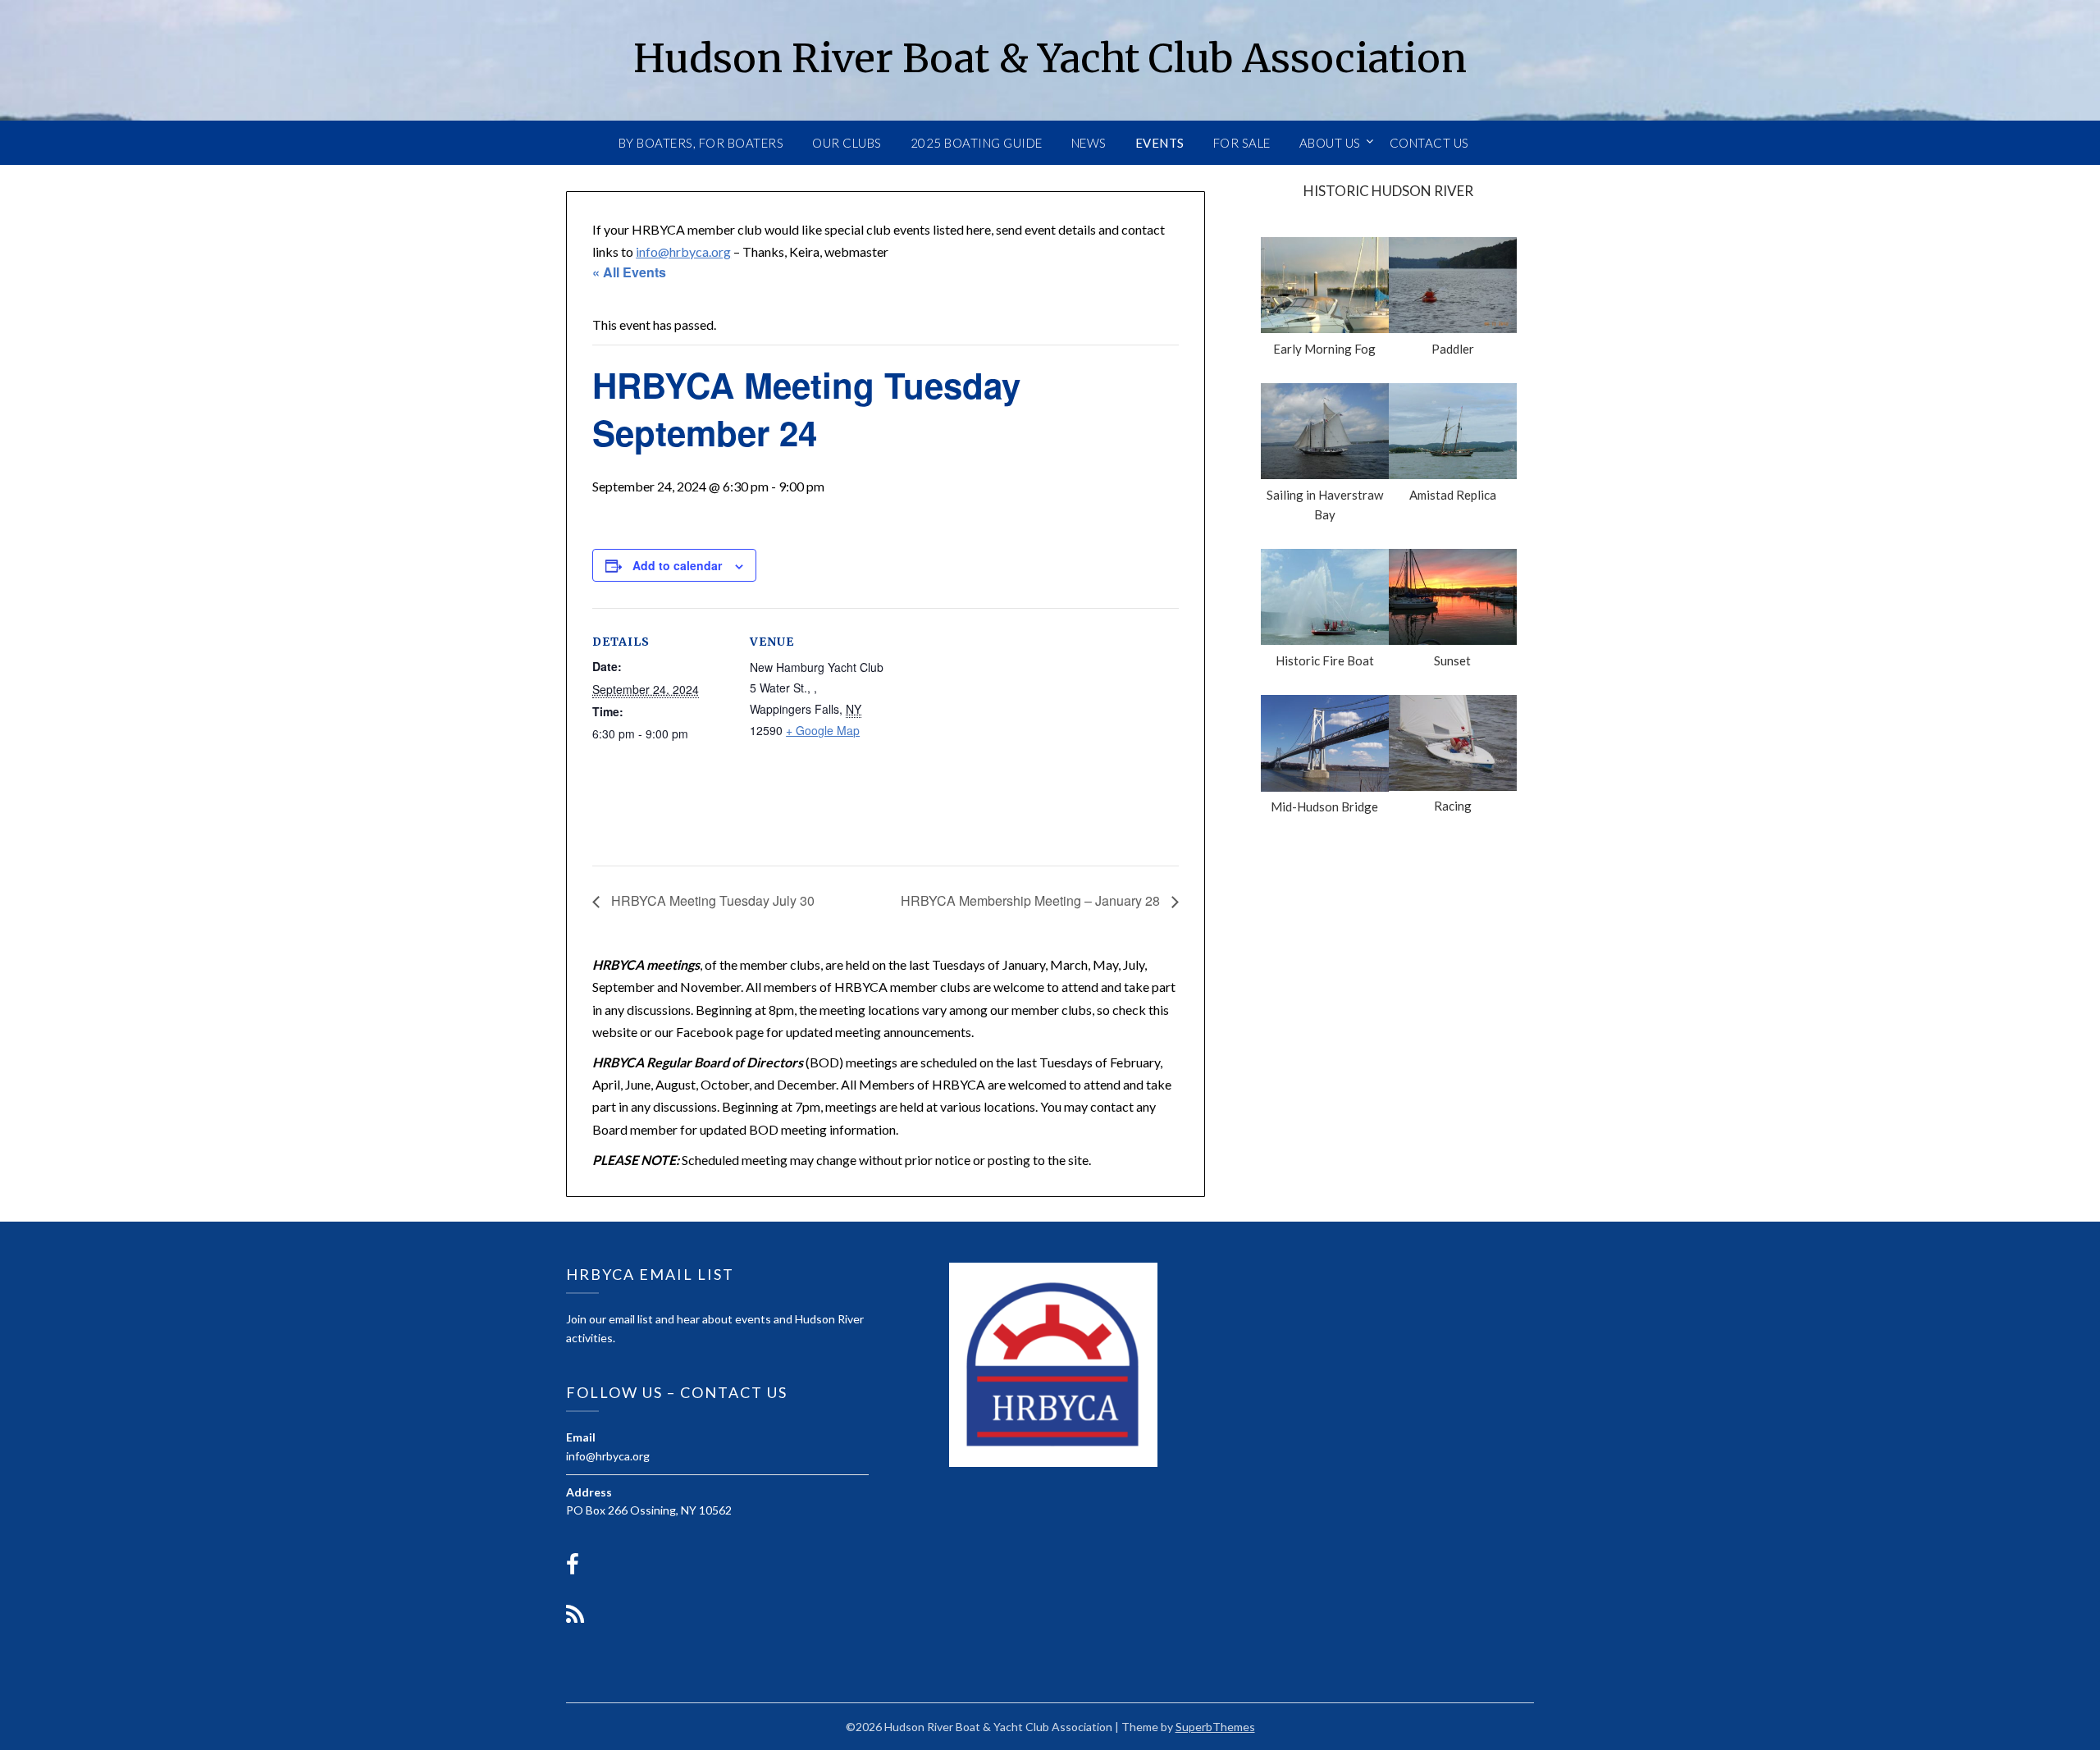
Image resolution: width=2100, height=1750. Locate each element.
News (1089, 143)
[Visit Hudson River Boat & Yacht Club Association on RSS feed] (575, 1618)
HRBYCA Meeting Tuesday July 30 (711, 900)
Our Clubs (847, 143)
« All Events (629, 272)
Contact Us (1429, 143)
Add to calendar (677, 565)
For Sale (1242, 143)
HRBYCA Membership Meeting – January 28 (1032, 900)
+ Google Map (823, 730)
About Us (1330, 143)
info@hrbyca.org (683, 251)
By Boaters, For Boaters (701, 143)
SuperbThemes (1215, 1727)
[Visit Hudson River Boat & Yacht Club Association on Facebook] (573, 1568)
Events (1160, 143)
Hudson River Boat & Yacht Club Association (1050, 58)
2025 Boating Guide (977, 143)
